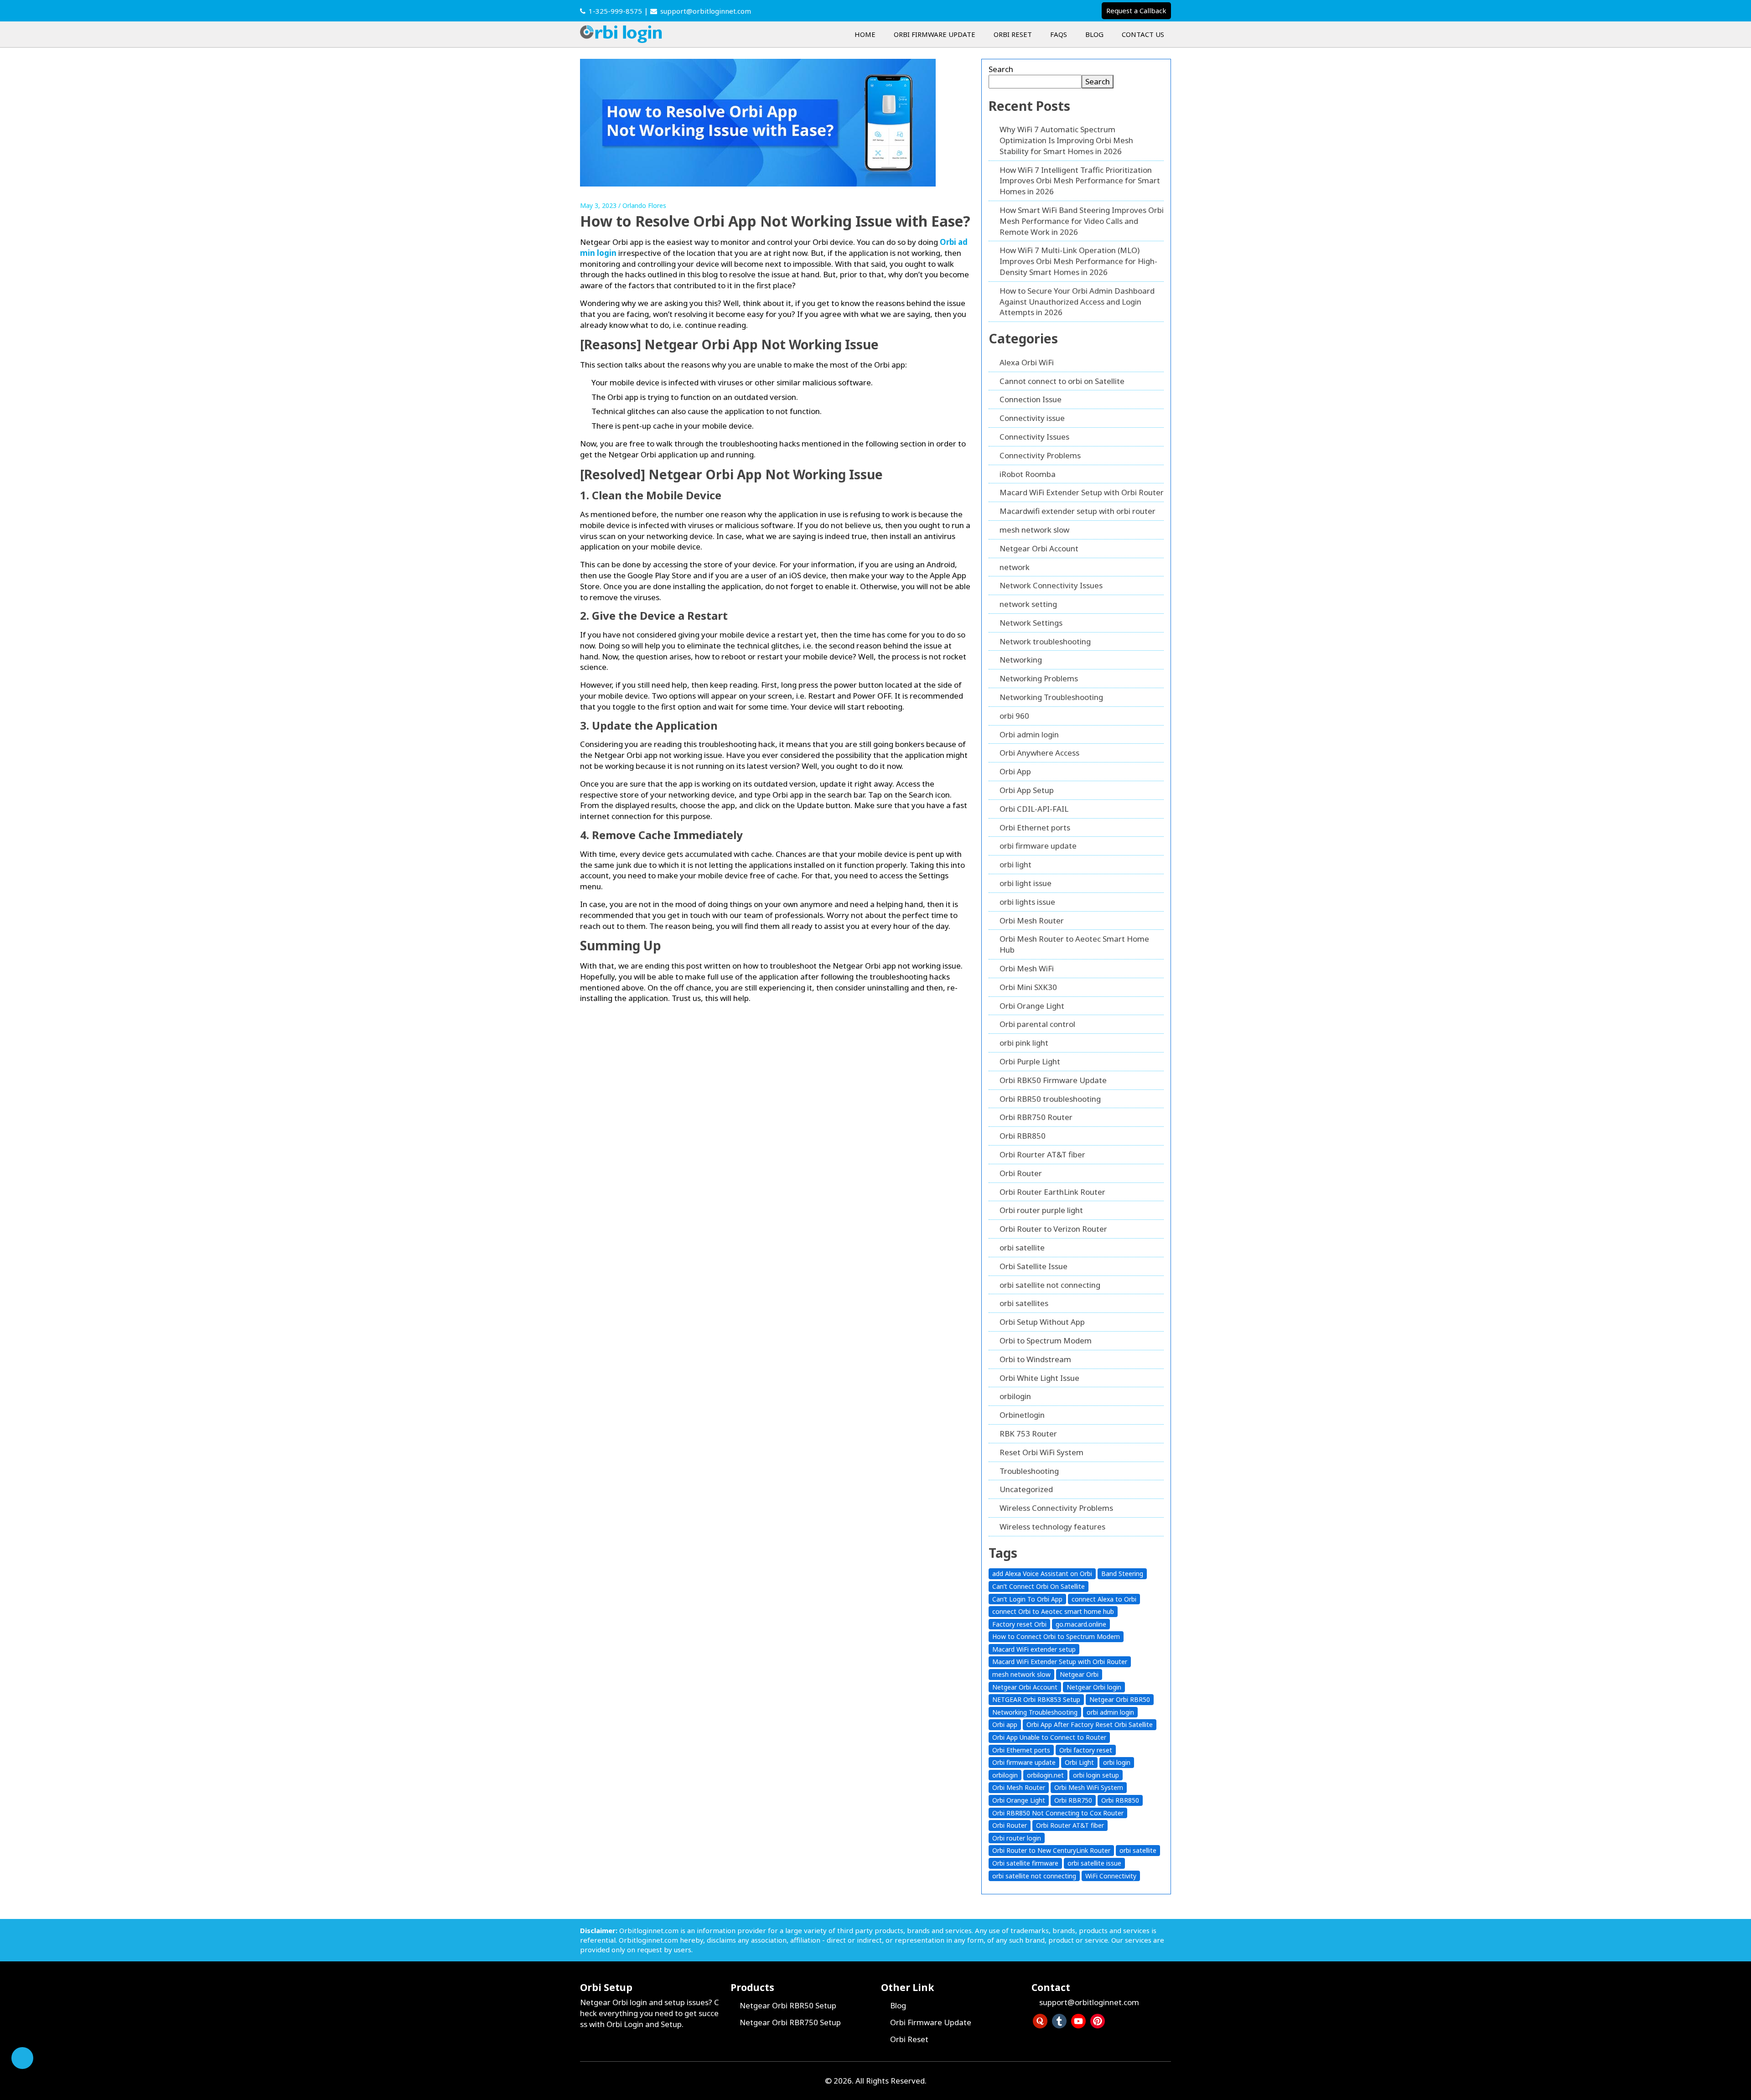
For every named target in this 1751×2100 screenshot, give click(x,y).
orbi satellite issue (1094, 1863)
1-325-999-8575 (615, 11)
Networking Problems (1039, 678)
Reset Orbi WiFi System (1041, 1452)
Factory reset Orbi (1019, 1624)
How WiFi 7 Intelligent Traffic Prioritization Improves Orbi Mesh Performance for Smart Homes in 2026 (1080, 181)
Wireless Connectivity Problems (1056, 1508)
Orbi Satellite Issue (1034, 1266)
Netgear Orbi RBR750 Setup (790, 2022)
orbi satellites (1024, 1303)
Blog (1094, 34)
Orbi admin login (1029, 734)
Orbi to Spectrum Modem (1046, 1340)
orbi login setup (1096, 1775)
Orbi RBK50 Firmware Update (1053, 1080)
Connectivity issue (1032, 418)
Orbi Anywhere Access (1039, 753)
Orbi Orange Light (1032, 1006)
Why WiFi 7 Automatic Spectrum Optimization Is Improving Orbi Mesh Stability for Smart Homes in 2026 (1066, 140)
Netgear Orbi (1079, 1674)
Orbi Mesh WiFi (1027, 968)
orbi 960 (1014, 716)
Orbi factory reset (1086, 1750)
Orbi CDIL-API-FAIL (1034, 809)
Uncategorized (1026, 1489)
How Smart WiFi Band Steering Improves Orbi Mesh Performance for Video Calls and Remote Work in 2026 (1082, 221)
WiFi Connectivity (1111, 1876)
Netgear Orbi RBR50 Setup (788, 2005)
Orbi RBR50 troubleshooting (1050, 1099)
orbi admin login (1110, 1712)
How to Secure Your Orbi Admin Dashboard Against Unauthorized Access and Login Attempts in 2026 (1077, 302)
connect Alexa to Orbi (1104, 1599)
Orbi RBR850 (1023, 1136)
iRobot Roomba (1028, 474)
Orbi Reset (1013, 34)
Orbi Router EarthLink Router (1052, 1192)
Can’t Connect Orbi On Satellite (1039, 1586)
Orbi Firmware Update (935, 34)
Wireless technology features (1052, 1527)
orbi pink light (1024, 1043)
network (1015, 567)
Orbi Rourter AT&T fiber (1042, 1154)
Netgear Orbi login (1094, 1687)
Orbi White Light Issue (1039, 1378)
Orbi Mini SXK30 (1028, 987)
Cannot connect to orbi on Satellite (1062, 381)
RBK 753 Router (1028, 1434)
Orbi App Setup (1027, 790)
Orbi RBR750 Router (1036, 1117)
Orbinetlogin (1022, 1415)
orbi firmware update (1038, 846)
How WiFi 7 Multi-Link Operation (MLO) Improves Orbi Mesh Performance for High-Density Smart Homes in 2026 (1078, 261)
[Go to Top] (22, 2058)
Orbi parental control (1037, 1024)
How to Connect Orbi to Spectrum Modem (1056, 1636)
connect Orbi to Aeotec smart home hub (1053, 1611)
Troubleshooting (1029, 1471)
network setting (1028, 604)
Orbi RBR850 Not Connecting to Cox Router (1058, 1813)
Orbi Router (1021, 1173)
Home (865, 34)
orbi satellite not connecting (1050, 1285)
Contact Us (1143, 34)
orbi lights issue (1027, 902)
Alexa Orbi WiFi (1027, 362)
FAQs (1059, 34)
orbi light (1015, 864)
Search (1001, 69)
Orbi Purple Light (1030, 1061)
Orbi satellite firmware (1025, 1863)
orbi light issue (1026, 883)
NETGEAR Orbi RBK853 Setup (1036, 1699)
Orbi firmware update (1024, 1762)
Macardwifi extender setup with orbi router (1078, 511)
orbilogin (1015, 1396)
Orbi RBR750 (1073, 1800)
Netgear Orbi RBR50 (1120, 1699)
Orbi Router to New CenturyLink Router (1051, 1850)
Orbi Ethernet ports (1035, 827)
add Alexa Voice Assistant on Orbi (1042, 1574)
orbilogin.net (1045, 1775)
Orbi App (1015, 771)
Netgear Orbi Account (1039, 548)
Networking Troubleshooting (1051, 697)
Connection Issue (1031, 399)
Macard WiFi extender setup (1034, 1649)
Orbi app (1005, 1724)
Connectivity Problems (1040, 455)
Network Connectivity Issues (1051, 585)
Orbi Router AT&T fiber (1070, 1825)
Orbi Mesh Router (1032, 920)
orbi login (1117, 1762)
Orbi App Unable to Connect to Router (1049, 1737)
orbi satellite (1022, 1247)
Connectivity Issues (1034, 437)
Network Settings (1031, 623)
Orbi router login (1017, 1838)
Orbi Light (1079, 1762)
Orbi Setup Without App (1042, 1322)
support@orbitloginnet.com (706, 11)
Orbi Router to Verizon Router (1053, 1229)
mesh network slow (1034, 530)
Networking (1021, 660)
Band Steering (1122, 1574)
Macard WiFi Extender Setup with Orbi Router (1082, 492)
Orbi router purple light (1041, 1210)
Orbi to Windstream (1035, 1359)
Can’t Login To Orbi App (1027, 1599)
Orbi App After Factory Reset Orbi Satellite (1090, 1724)
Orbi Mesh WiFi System (1089, 1787)
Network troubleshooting (1045, 641)
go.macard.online (1081, 1624)
